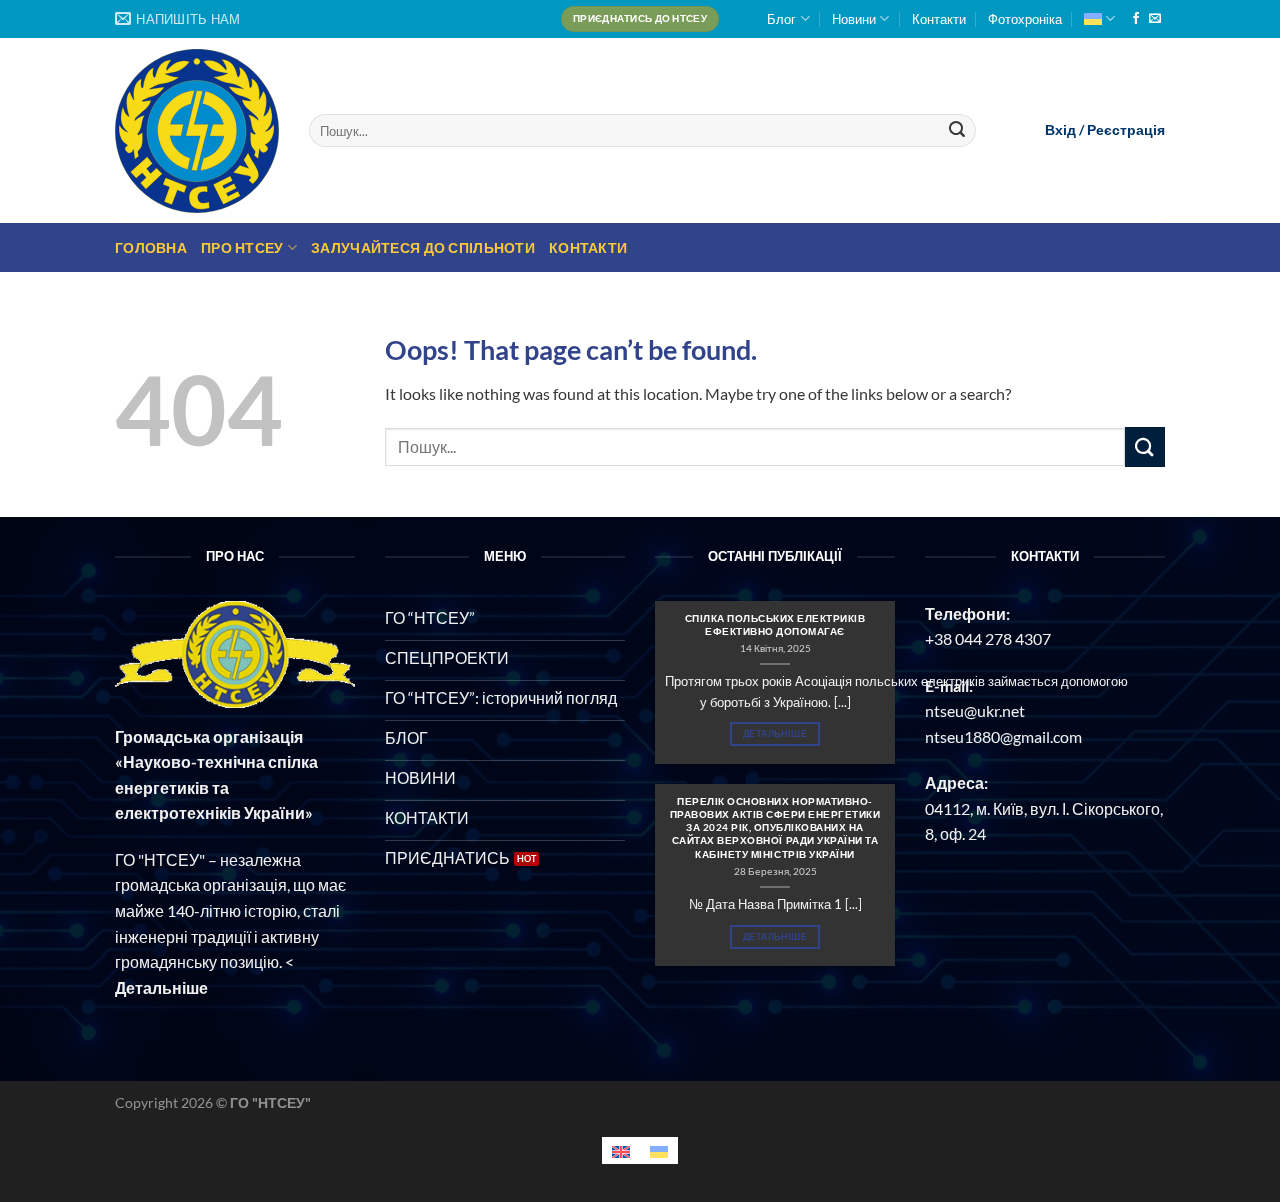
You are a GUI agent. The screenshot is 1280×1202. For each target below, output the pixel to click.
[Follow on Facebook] (1136, 19)
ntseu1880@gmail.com (1003, 736)
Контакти (939, 19)
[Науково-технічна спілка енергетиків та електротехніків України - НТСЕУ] (197, 131)
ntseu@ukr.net (975, 710)
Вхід (1060, 130)
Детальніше (775, 733)
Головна (151, 247)
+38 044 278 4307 (988, 638)
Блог (781, 19)
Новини (854, 19)
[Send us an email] (1155, 19)
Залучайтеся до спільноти (423, 247)
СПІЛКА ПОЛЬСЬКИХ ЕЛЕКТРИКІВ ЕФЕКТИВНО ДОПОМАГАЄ (775, 624)
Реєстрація (1126, 130)
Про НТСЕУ (242, 247)
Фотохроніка (1025, 19)
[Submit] (958, 131)
